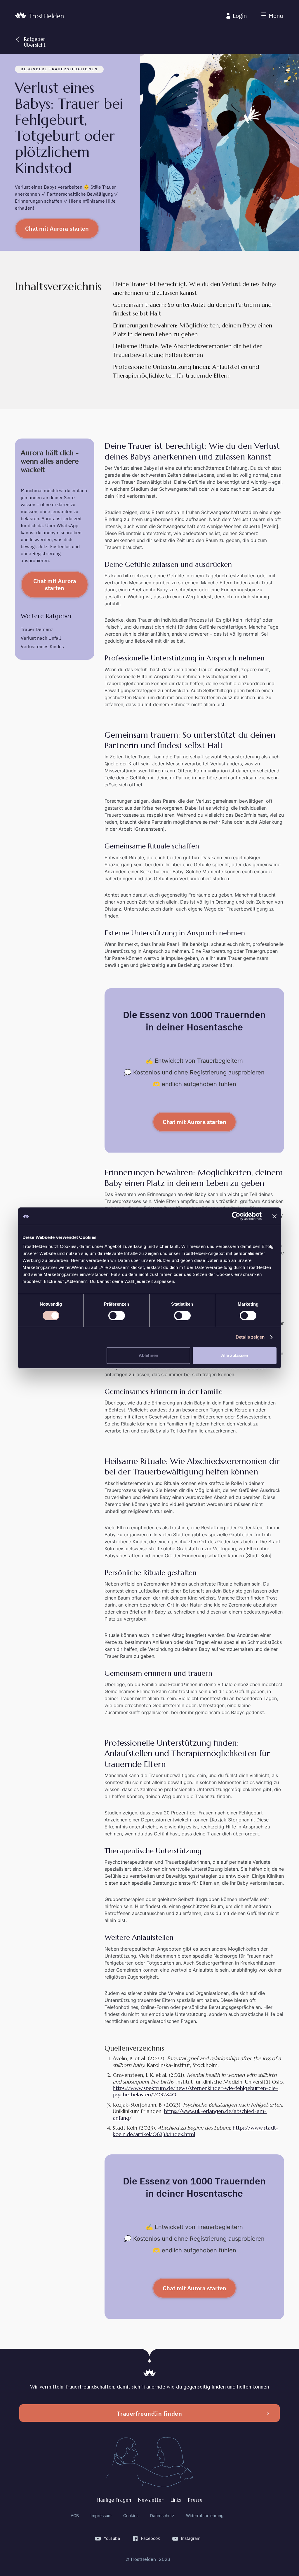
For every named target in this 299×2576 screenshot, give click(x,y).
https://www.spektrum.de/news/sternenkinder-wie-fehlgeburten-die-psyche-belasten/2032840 (195, 2091)
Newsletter (151, 2500)
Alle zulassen (235, 1355)
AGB (75, 2516)
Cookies (131, 2516)
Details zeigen (250, 1337)
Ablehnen (148, 1355)
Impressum (101, 2516)
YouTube (112, 2538)
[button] (272, 16)
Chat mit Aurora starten (57, 228)
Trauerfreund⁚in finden (149, 2413)
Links (176, 2500)
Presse (195, 2500)
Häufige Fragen (114, 2500)
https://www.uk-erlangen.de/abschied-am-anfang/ (190, 2114)
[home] (39, 16)
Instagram (191, 2538)
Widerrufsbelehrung (205, 2516)
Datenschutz (162, 2516)
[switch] (117, 1316)
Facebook (151, 2538)
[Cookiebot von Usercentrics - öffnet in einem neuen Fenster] (236, 1216)
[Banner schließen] (274, 1216)
